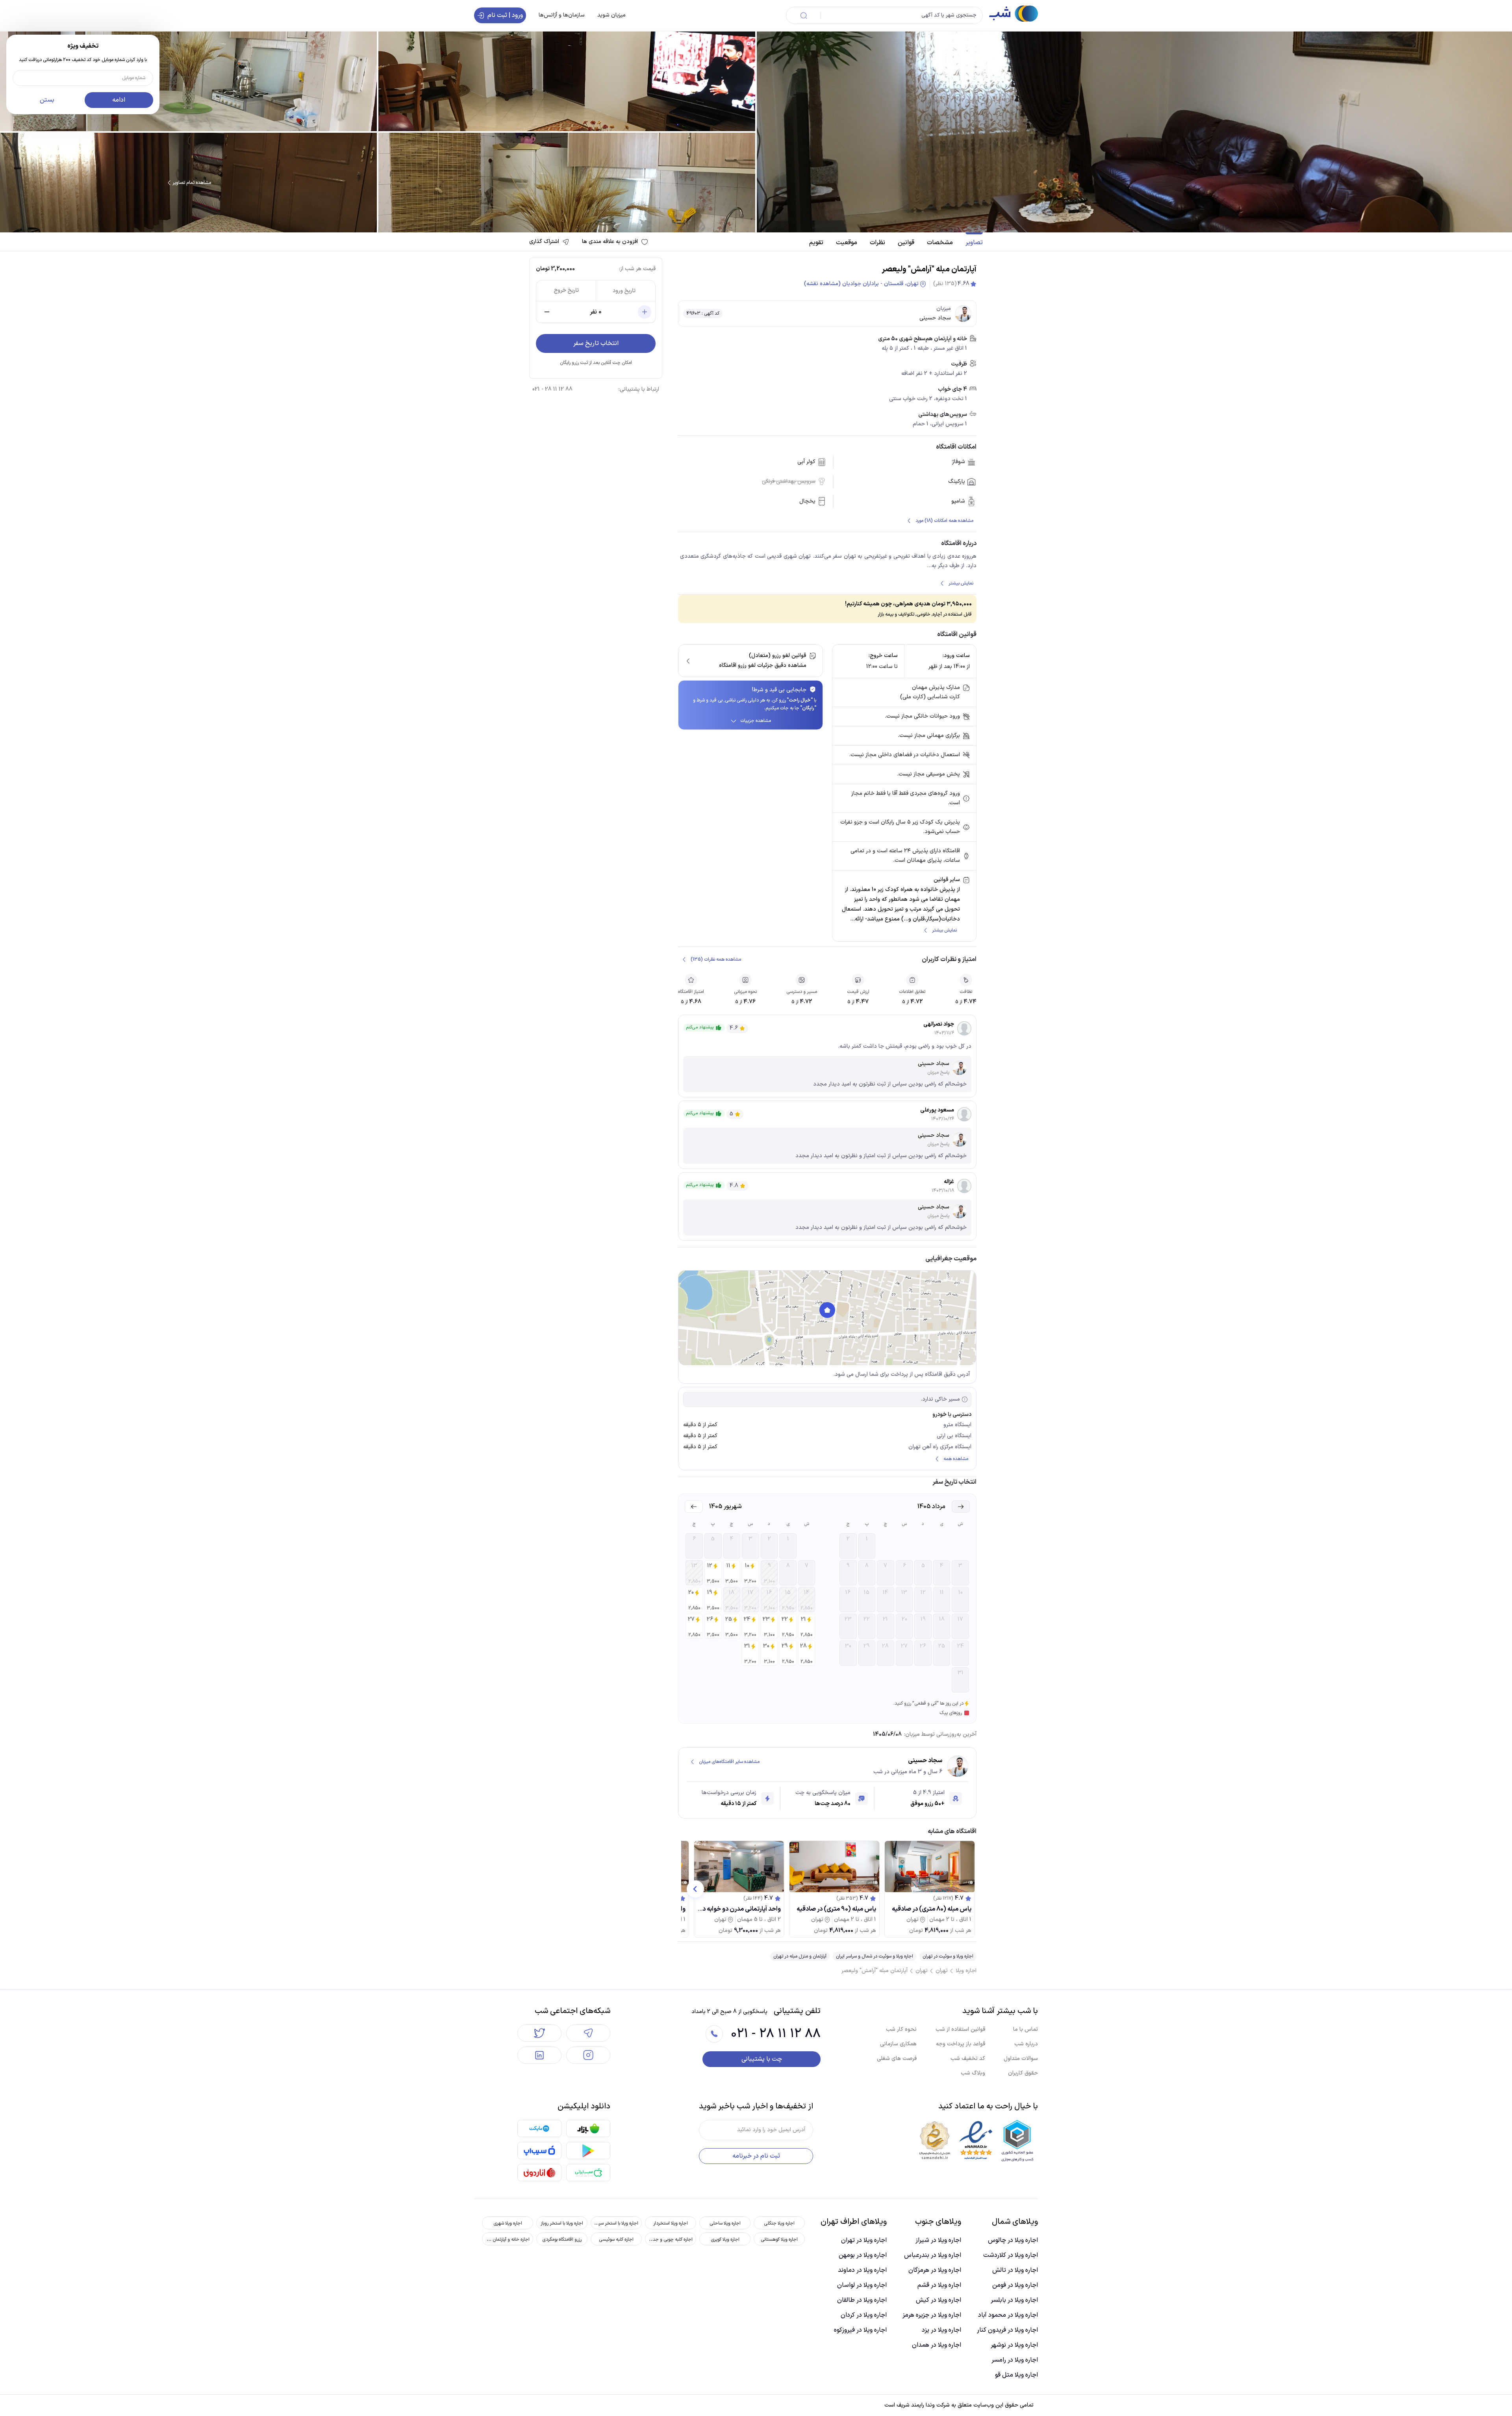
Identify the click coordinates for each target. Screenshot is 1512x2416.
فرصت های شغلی (897, 2059)
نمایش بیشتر (961, 583)
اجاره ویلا (966, 1971)
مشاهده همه (956, 1459)
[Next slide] (695, 1889)
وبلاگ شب (973, 2073)
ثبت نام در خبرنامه (756, 2156)
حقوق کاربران (1023, 2073)
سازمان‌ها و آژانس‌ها (562, 15)
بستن (47, 100)
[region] (827, 1318)
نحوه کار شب (901, 2029)
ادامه (119, 100)
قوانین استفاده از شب (960, 2029)
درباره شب (1026, 2044)
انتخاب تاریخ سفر (596, 343)
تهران (942, 1971)
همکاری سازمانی (898, 2044)
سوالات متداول (1021, 2059)
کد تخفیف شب (968, 2059)
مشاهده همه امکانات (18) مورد (944, 521)
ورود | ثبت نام (505, 15)
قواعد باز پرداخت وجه (961, 2044)
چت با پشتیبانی (762, 2059)
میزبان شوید (611, 15)
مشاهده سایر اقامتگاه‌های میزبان (729, 1762)
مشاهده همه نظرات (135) (716, 959)
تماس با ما (1026, 2029)
